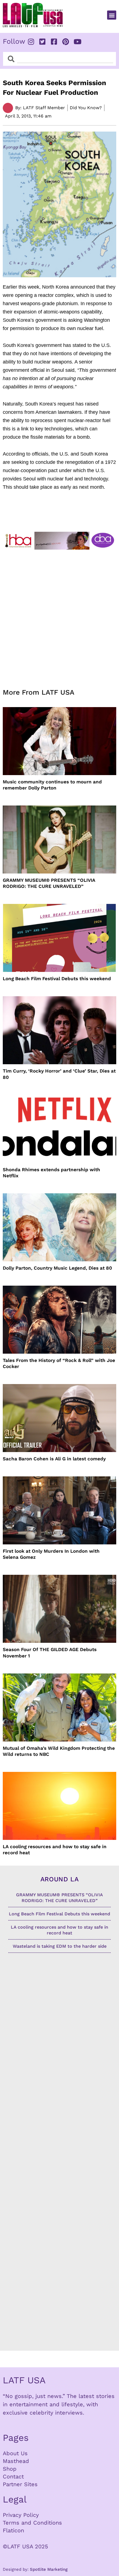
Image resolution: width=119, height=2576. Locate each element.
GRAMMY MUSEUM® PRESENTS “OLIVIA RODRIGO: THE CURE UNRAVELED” (49, 883)
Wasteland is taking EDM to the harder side (60, 1946)
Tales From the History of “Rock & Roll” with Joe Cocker (59, 1363)
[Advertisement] (59, 616)
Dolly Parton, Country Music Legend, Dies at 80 (57, 1268)
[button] (112, 15)
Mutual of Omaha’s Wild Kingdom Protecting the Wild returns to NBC (59, 1751)
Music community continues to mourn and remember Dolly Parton (52, 785)
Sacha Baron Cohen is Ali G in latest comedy (54, 1459)
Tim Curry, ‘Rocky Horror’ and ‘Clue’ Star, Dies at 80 (59, 1074)
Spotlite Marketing (49, 2569)
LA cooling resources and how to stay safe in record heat (55, 1850)
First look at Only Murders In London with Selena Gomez (51, 1554)
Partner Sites (20, 2484)
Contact (13, 2476)
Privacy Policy (21, 2515)
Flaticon (13, 2530)
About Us (15, 2453)
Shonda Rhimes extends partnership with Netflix (51, 1173)
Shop (10, 2469)
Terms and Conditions (32, 2523)
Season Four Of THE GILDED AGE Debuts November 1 (50, 1652)
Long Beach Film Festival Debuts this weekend (57, 979)
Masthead (16, 2461)
